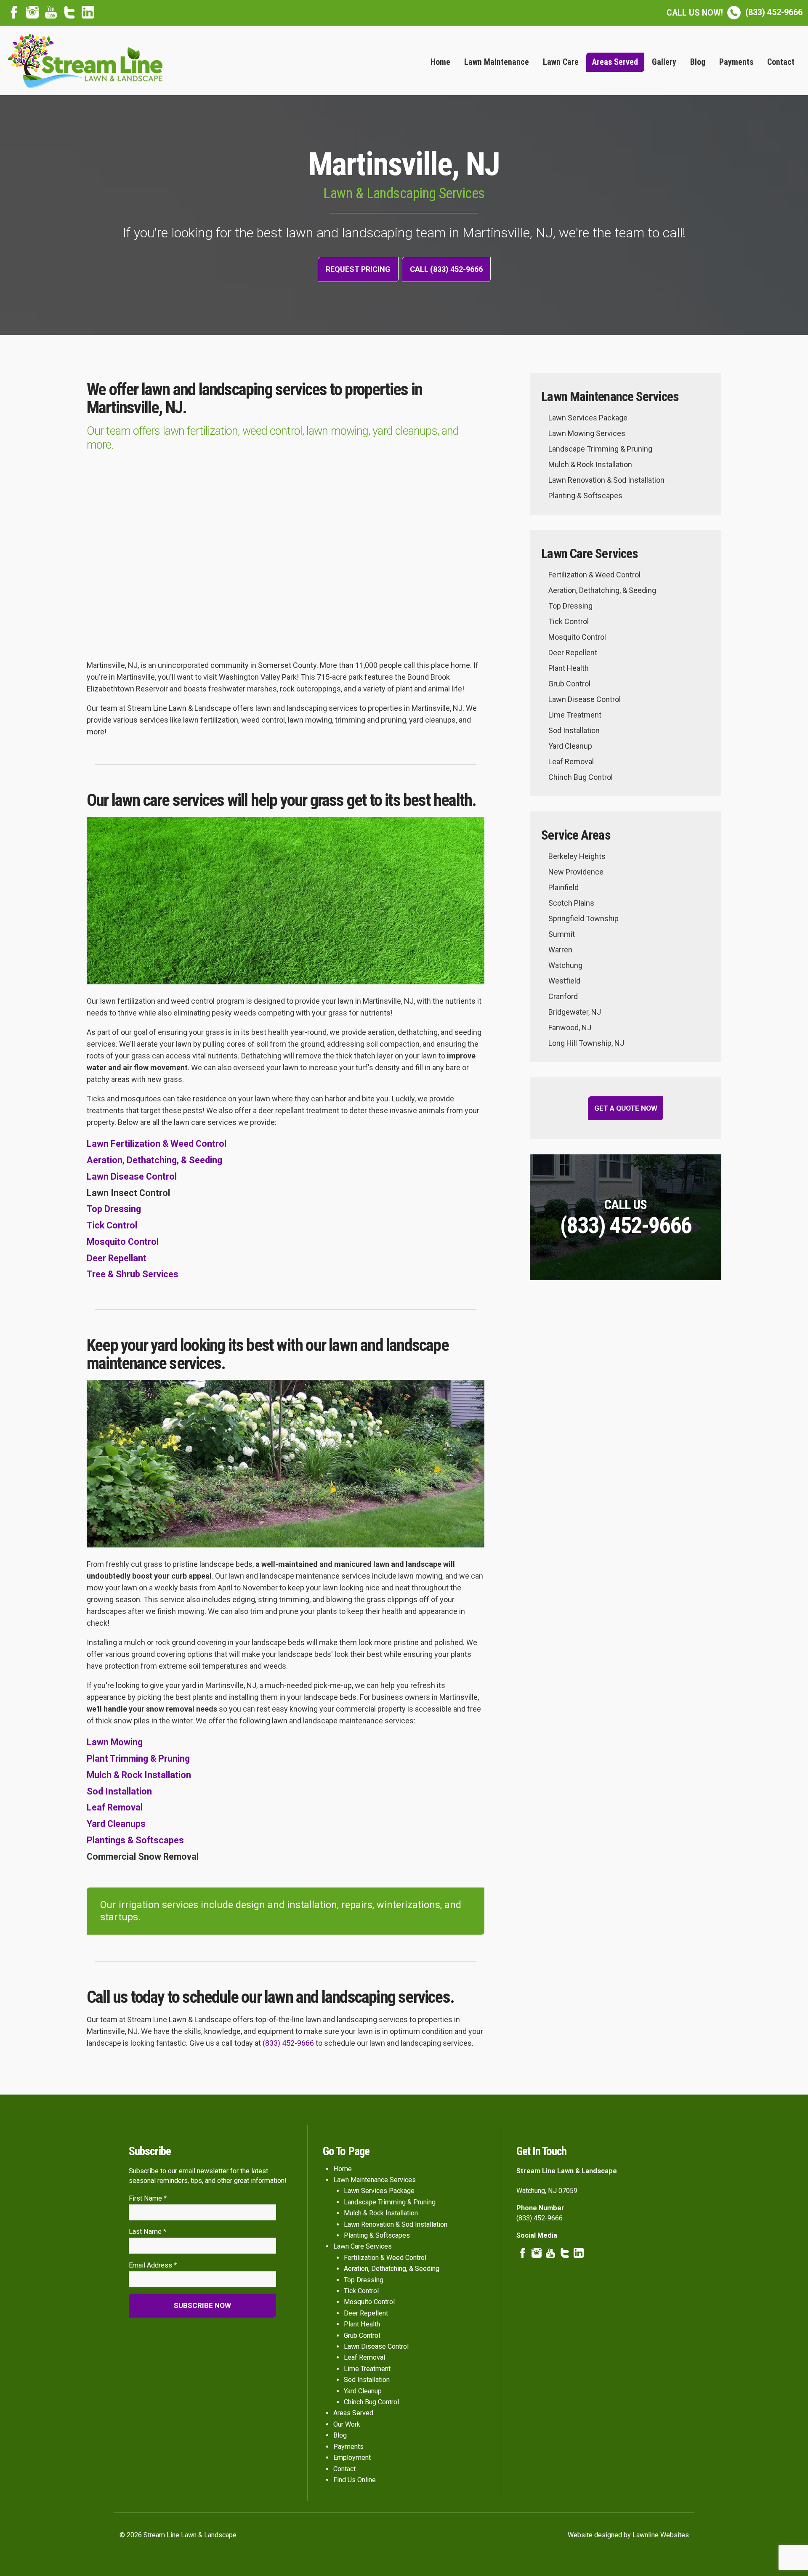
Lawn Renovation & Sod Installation (606, 480)
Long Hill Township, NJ (586, 1043)
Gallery (664, 62)
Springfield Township (583, 918)
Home (440, 62)
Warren (560, 950)
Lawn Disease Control (132, 1176)
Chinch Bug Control (581, 777)
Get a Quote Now (626, 1108)
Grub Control (569, 684)
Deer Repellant (117, 1258)
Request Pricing (358, 269)
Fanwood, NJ (570, 1027)
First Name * (148, 2198)
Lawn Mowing (115, 1742)
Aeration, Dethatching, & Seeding (154, 1160)
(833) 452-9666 (735, 12)
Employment (352, 2458)
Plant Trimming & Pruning (138, 1759)
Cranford (563, 996)
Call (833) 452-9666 (446, 269)
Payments (736, 62)
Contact (781, 62)
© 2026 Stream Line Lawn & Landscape (178, 2535)
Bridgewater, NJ (575, 1012)
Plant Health (569, 668)
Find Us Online (355, 2480)
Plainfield (563, 887)
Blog (698, 62)
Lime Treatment (575, 715)
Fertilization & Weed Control (594, 575)
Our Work (347, 2424)
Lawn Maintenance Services (375, 2180)
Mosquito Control (123, 1242)
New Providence (576, 872)
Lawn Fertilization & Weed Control (157, 1144)
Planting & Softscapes (585, 496)
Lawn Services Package (588, 418)
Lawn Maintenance (497, 62)
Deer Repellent (573, 653)
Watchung (565, 965)
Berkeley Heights (577, 856)
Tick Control (112, 1225)
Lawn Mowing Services (587, 433)
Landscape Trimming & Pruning (600, 449)
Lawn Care (561, 62)
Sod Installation (119, 1791)
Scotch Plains (571, 903)
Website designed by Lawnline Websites (628, 2535)
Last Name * (148, 2232)
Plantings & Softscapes (135, 1840)
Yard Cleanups (116, 1824)
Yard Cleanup (570, 746)
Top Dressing (114, 1209)
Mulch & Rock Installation (139, 1775)
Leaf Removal (115, 1807)
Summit (562, 934)
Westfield (564, 981)
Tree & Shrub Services (133, 1274)
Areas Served (615, 62)
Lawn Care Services (363, 2246)
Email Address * (153, 2265)
